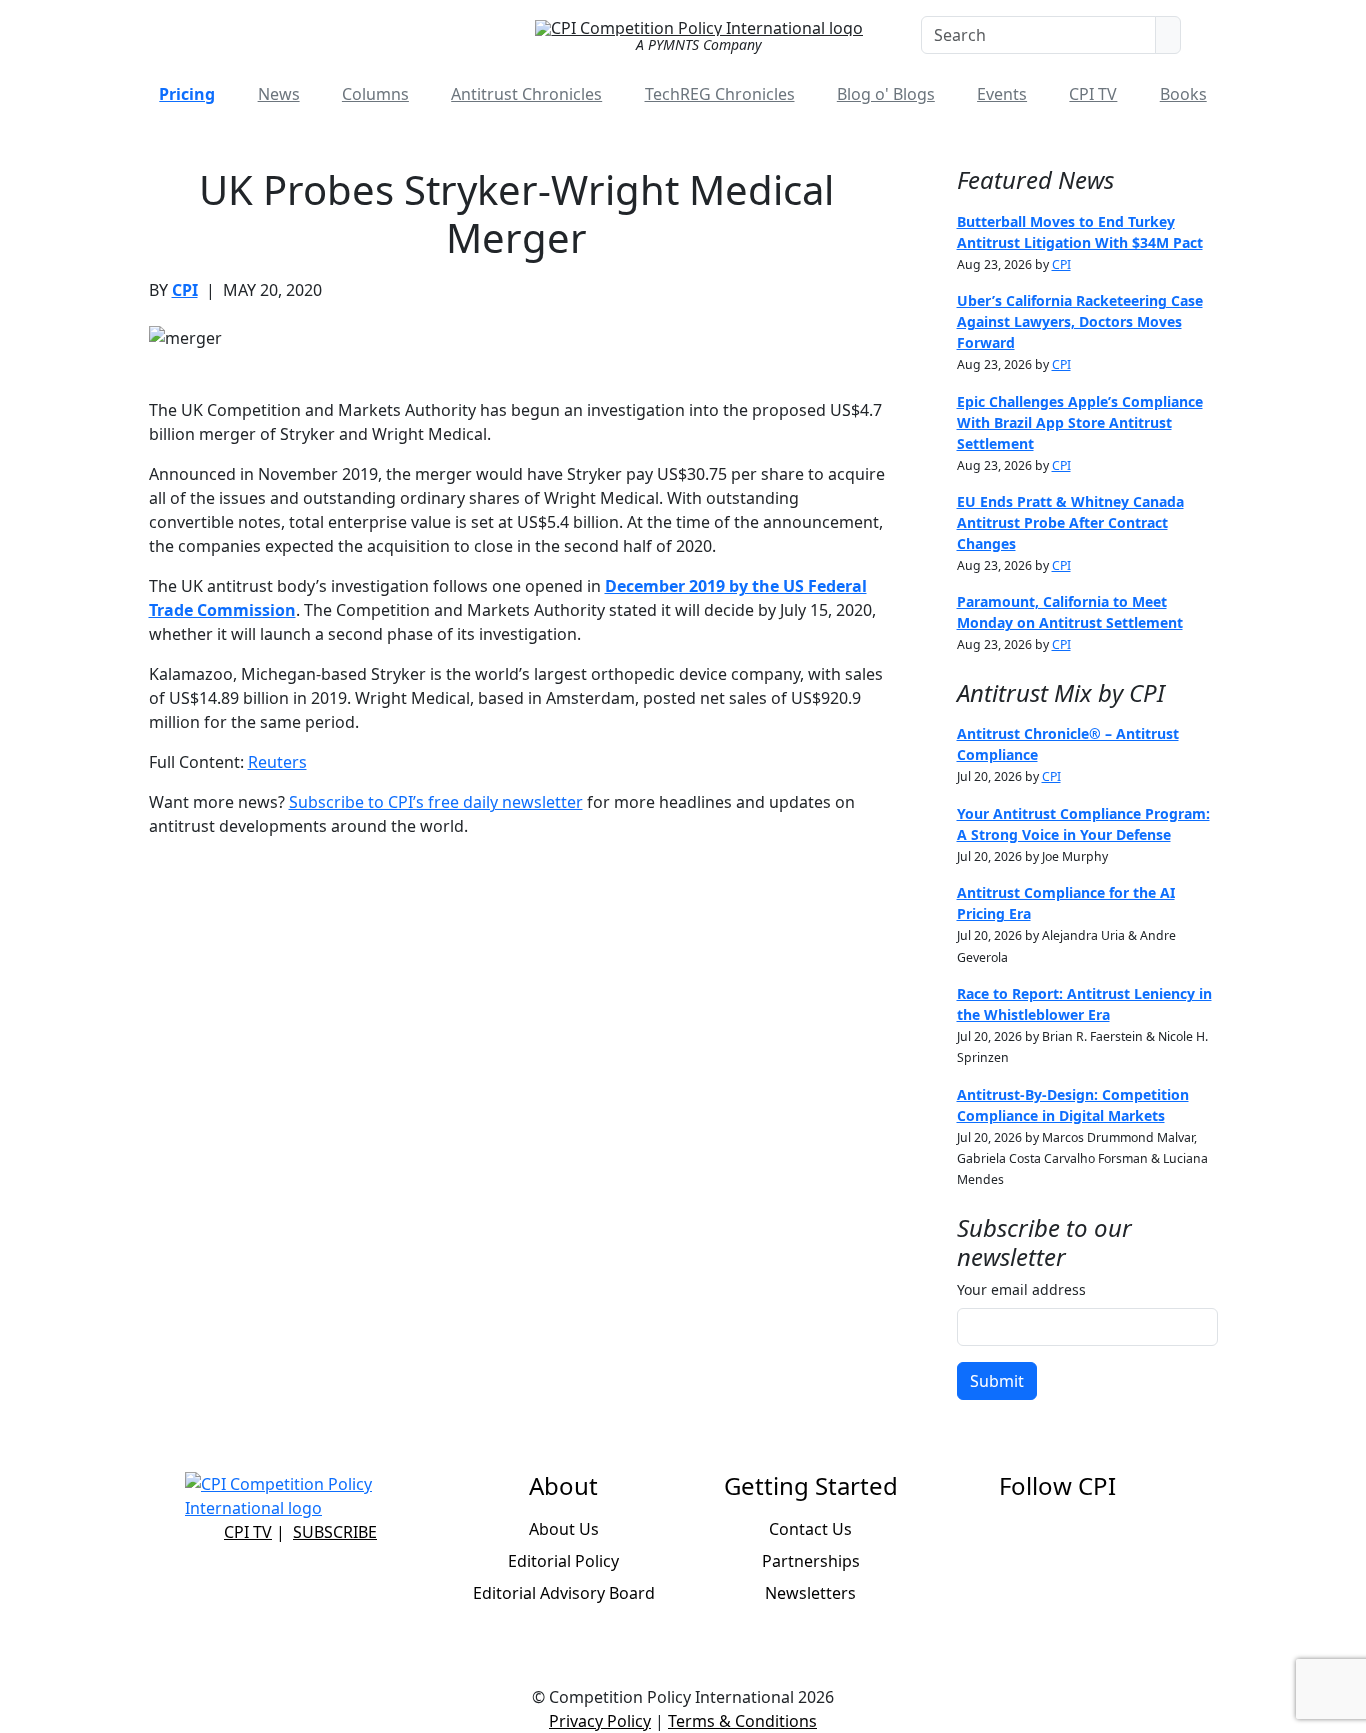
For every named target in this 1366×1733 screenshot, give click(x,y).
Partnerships (811, 1561)
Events (1002, 94)
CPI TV (1093, 94)
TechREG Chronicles (720, 94)
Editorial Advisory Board (564, 1593)
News (279, 94)
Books (1183, 94)
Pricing (187, 94)
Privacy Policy (600, 1721)
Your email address (1021, 1289)
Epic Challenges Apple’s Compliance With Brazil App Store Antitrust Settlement (1080, 422)
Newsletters (810, 1593)
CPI (185, 290)
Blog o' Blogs (886, 94)
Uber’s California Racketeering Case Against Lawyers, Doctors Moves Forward (1080, 321)
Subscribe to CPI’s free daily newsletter (436, 802)
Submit (997, 1381)
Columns (375, 94)
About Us (564, 1529)
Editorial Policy (563, 1561)
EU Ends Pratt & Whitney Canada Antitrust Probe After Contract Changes (1070, 522)
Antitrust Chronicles (526, 94)
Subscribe (335, 1532)
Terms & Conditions (742, 1721)
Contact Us (810, 1529)
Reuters (277, 762)
